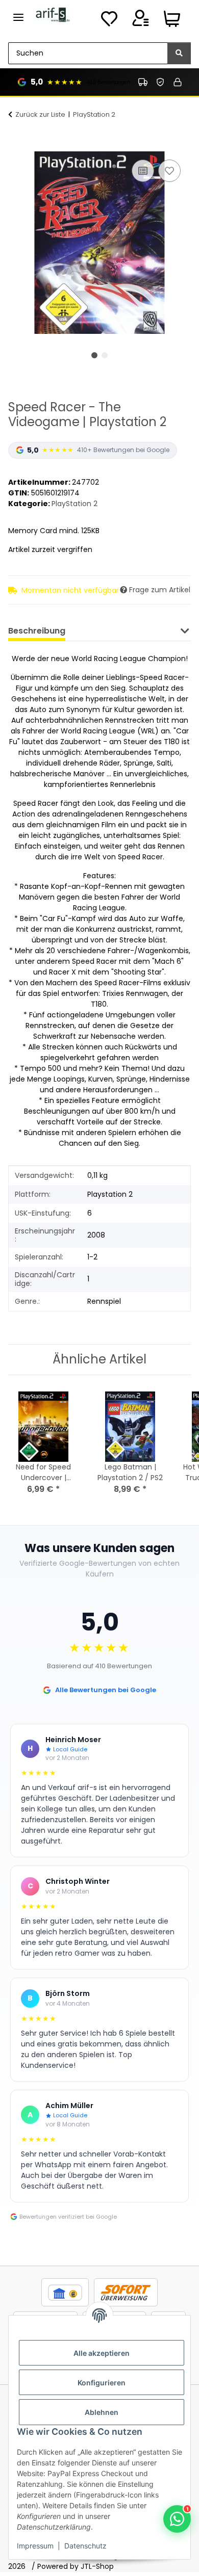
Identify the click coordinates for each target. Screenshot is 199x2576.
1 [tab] (94, 355)
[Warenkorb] (172, 21)
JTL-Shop (97, 2566)
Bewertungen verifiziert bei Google (68, 2217)
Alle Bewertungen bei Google (106, 1690)
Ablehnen (102, 2412)
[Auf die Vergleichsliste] (143, 171)
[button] (140, 21)
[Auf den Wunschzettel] (169, 171)
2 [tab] (105, 355)
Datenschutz (85, 2546)
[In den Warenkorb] (16, 146)
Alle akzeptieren (102, 2353)
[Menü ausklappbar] (18, 13)
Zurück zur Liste (40, 114)
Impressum (35, 2546)
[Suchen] (179, 53)
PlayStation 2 (74, 504)
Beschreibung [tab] (37, 631)
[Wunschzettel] (109, 21)
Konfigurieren (102, 2383)
